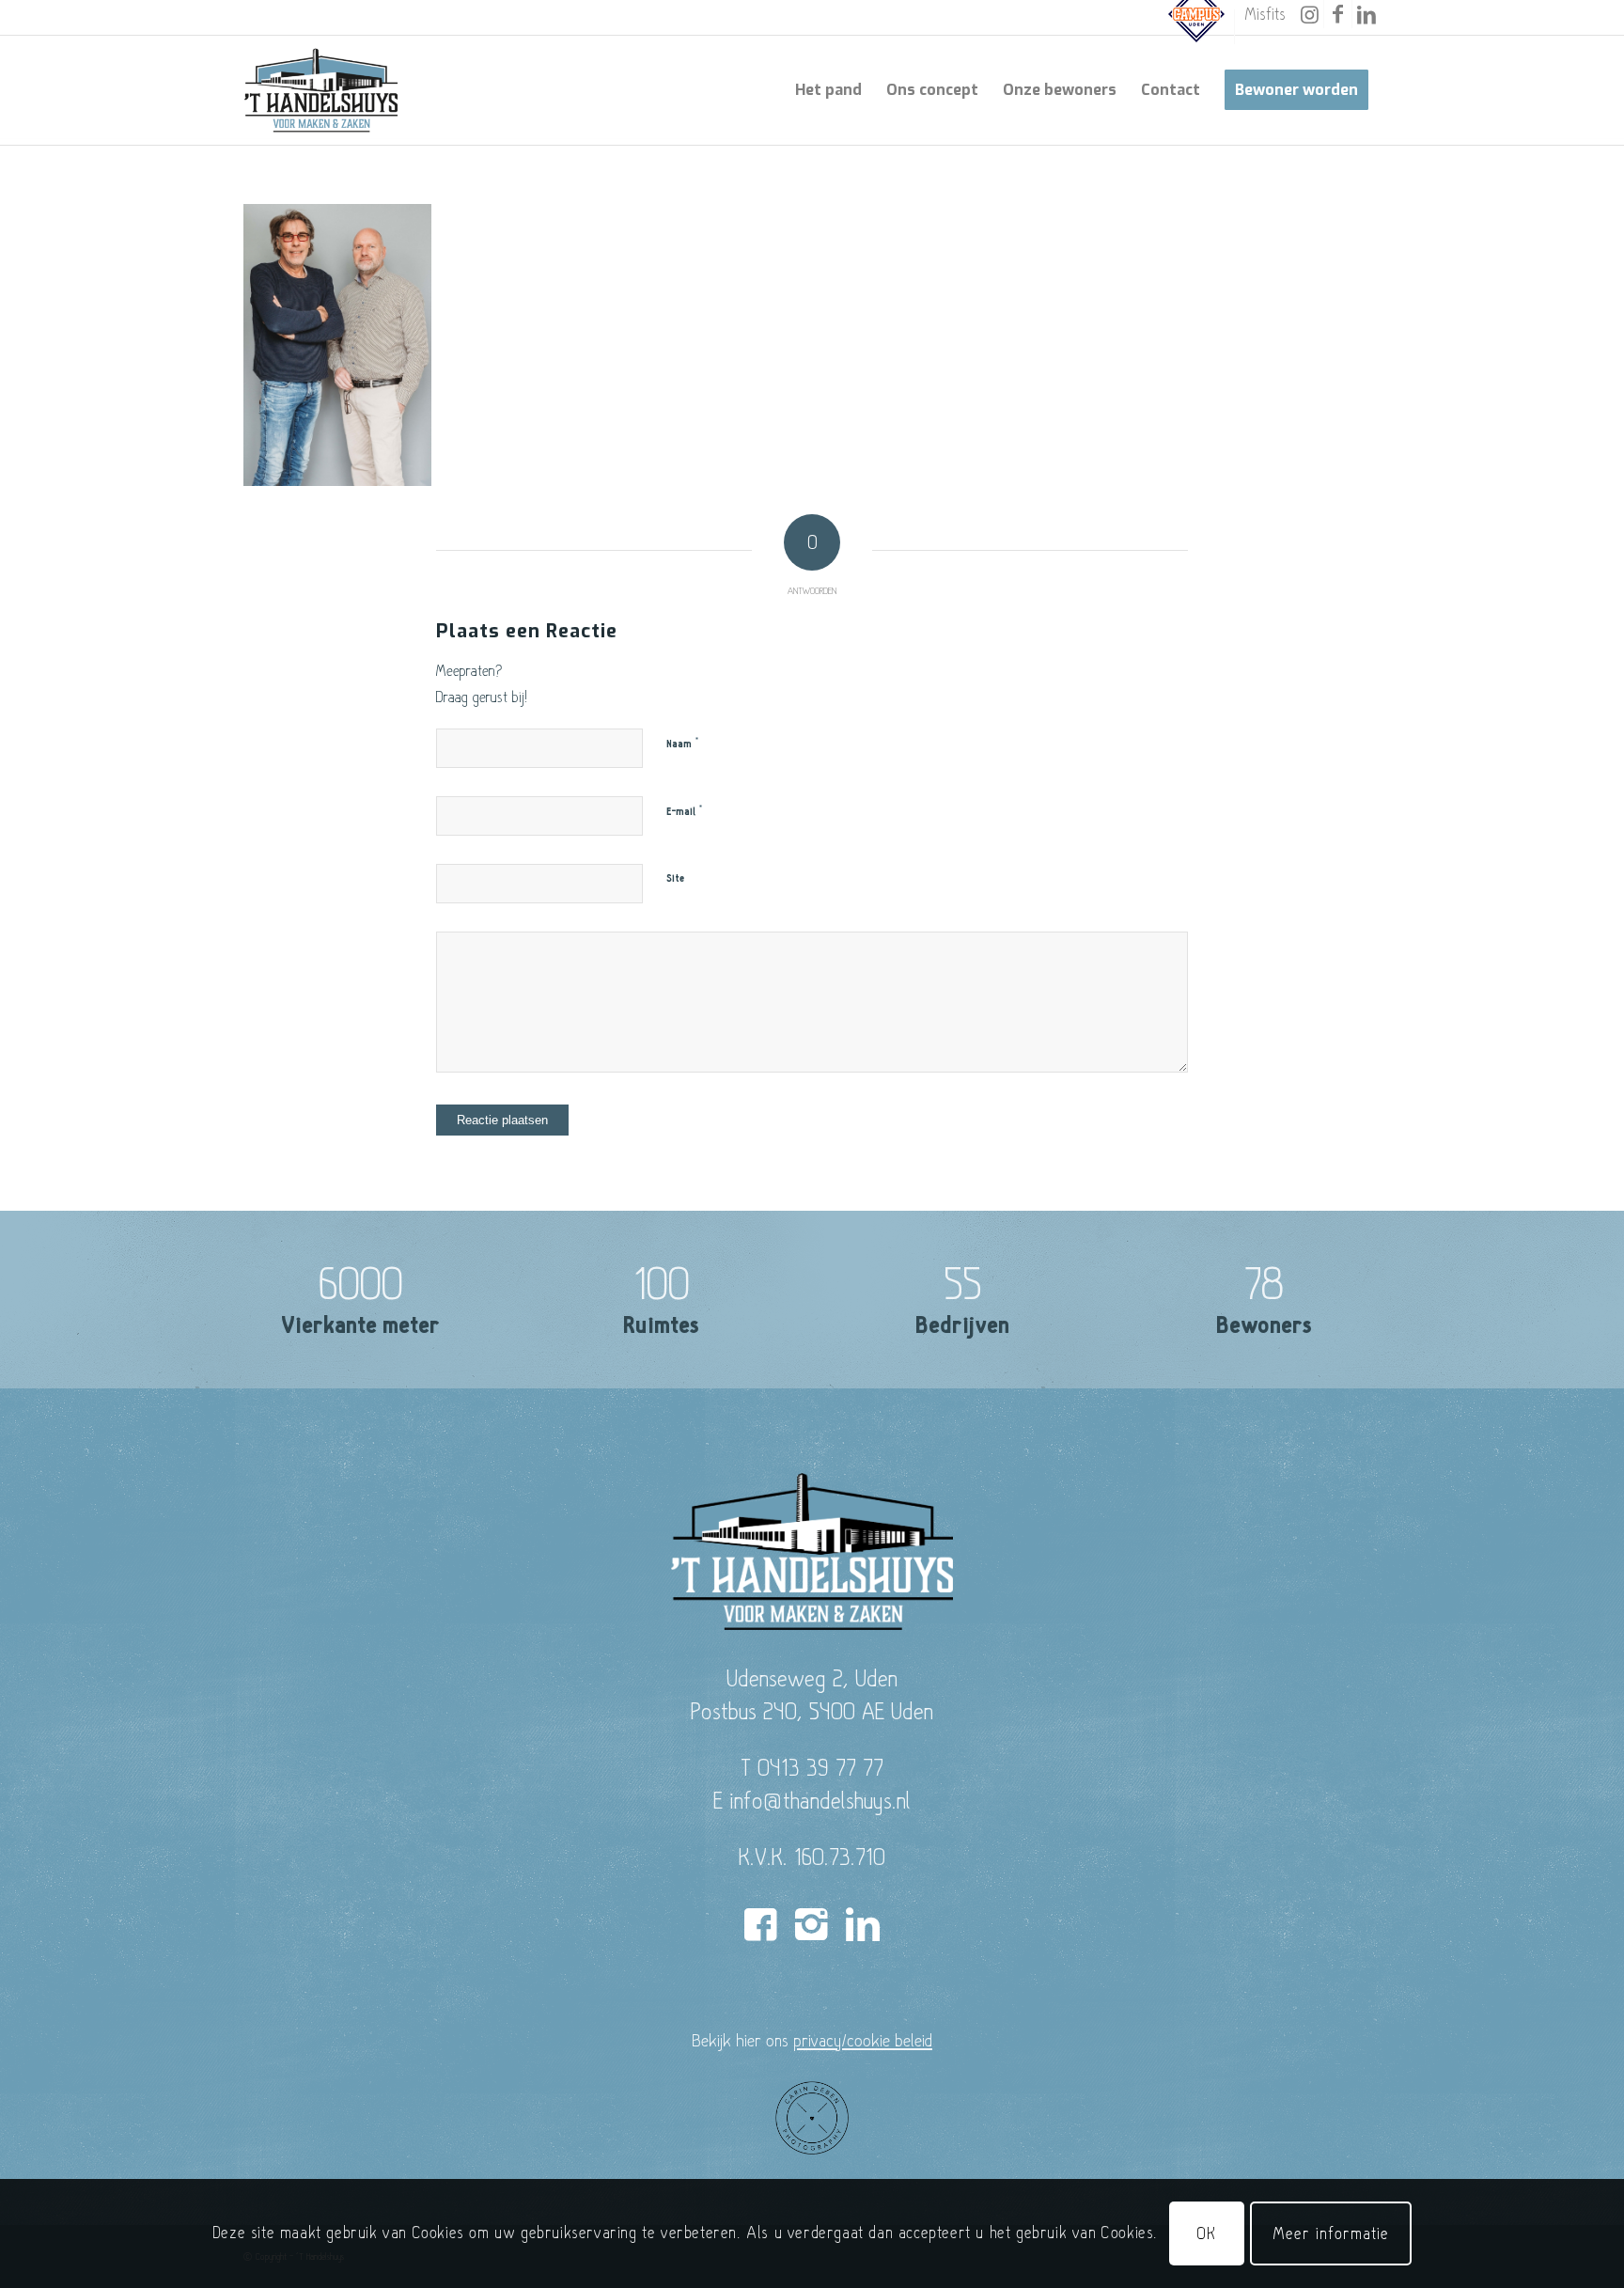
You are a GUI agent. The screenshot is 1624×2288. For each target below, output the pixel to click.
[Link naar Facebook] (1338, 14)
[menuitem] (1197, 27)
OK (1207, 2233)
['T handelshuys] (321, 90)
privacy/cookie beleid (863, 2040)
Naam (683, 744)
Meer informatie (1331, 2233)
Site (675, 878)
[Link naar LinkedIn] (1366, 14)
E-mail (685, 811)
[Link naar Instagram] (1310, 14)
